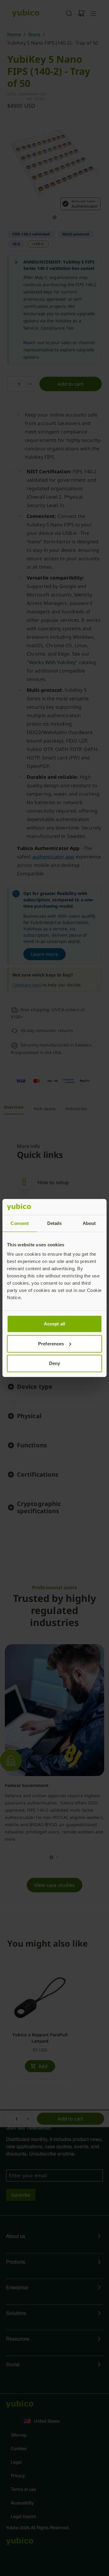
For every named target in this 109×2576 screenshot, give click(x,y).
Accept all (54, 1324)
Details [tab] (55, 1223)
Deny (54, 1363)
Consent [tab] (20, 1223)
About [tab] (89, 1223)
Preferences (51, 1344)
